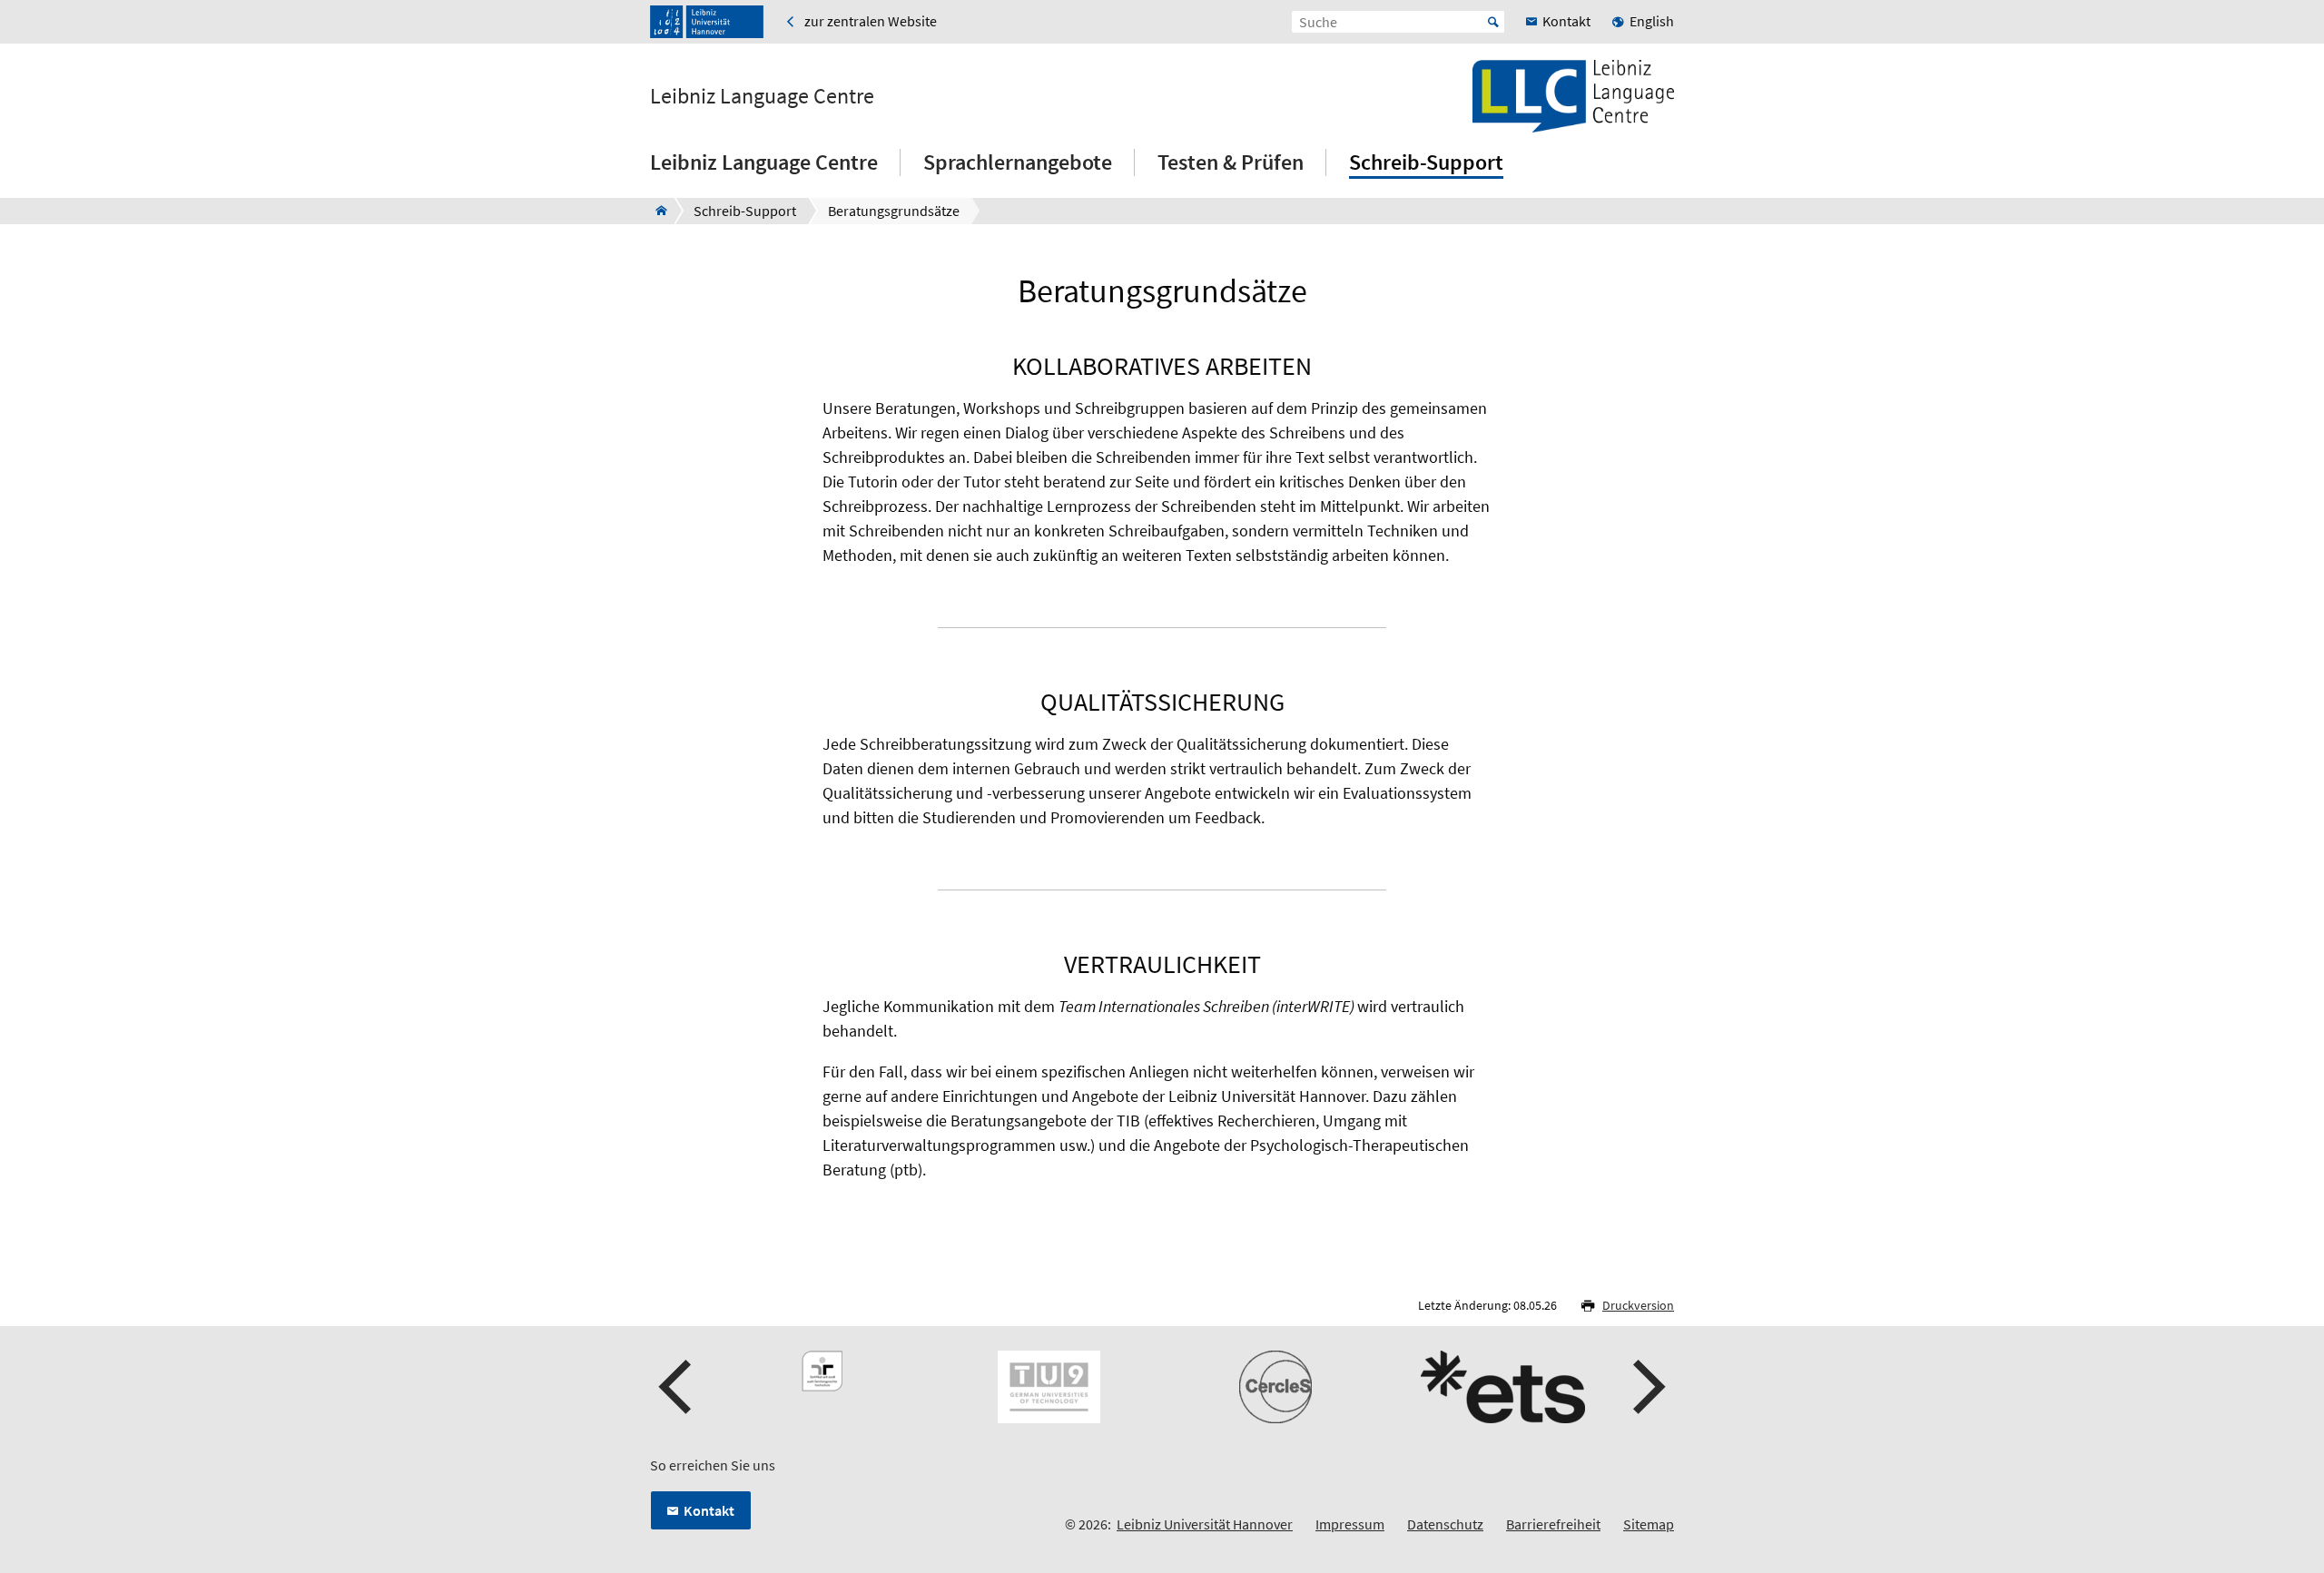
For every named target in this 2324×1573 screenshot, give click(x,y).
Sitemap (1649, 1524)
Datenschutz (1445, 1524)
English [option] (1652, 21)
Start (1493, 22)
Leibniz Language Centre (762, 96)
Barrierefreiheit (1553, 1524)
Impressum (1350, 1524)
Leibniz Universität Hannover (1205, 1524)
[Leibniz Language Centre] (656, 211)
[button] (677, 1387)
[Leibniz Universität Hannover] (707, 22)
